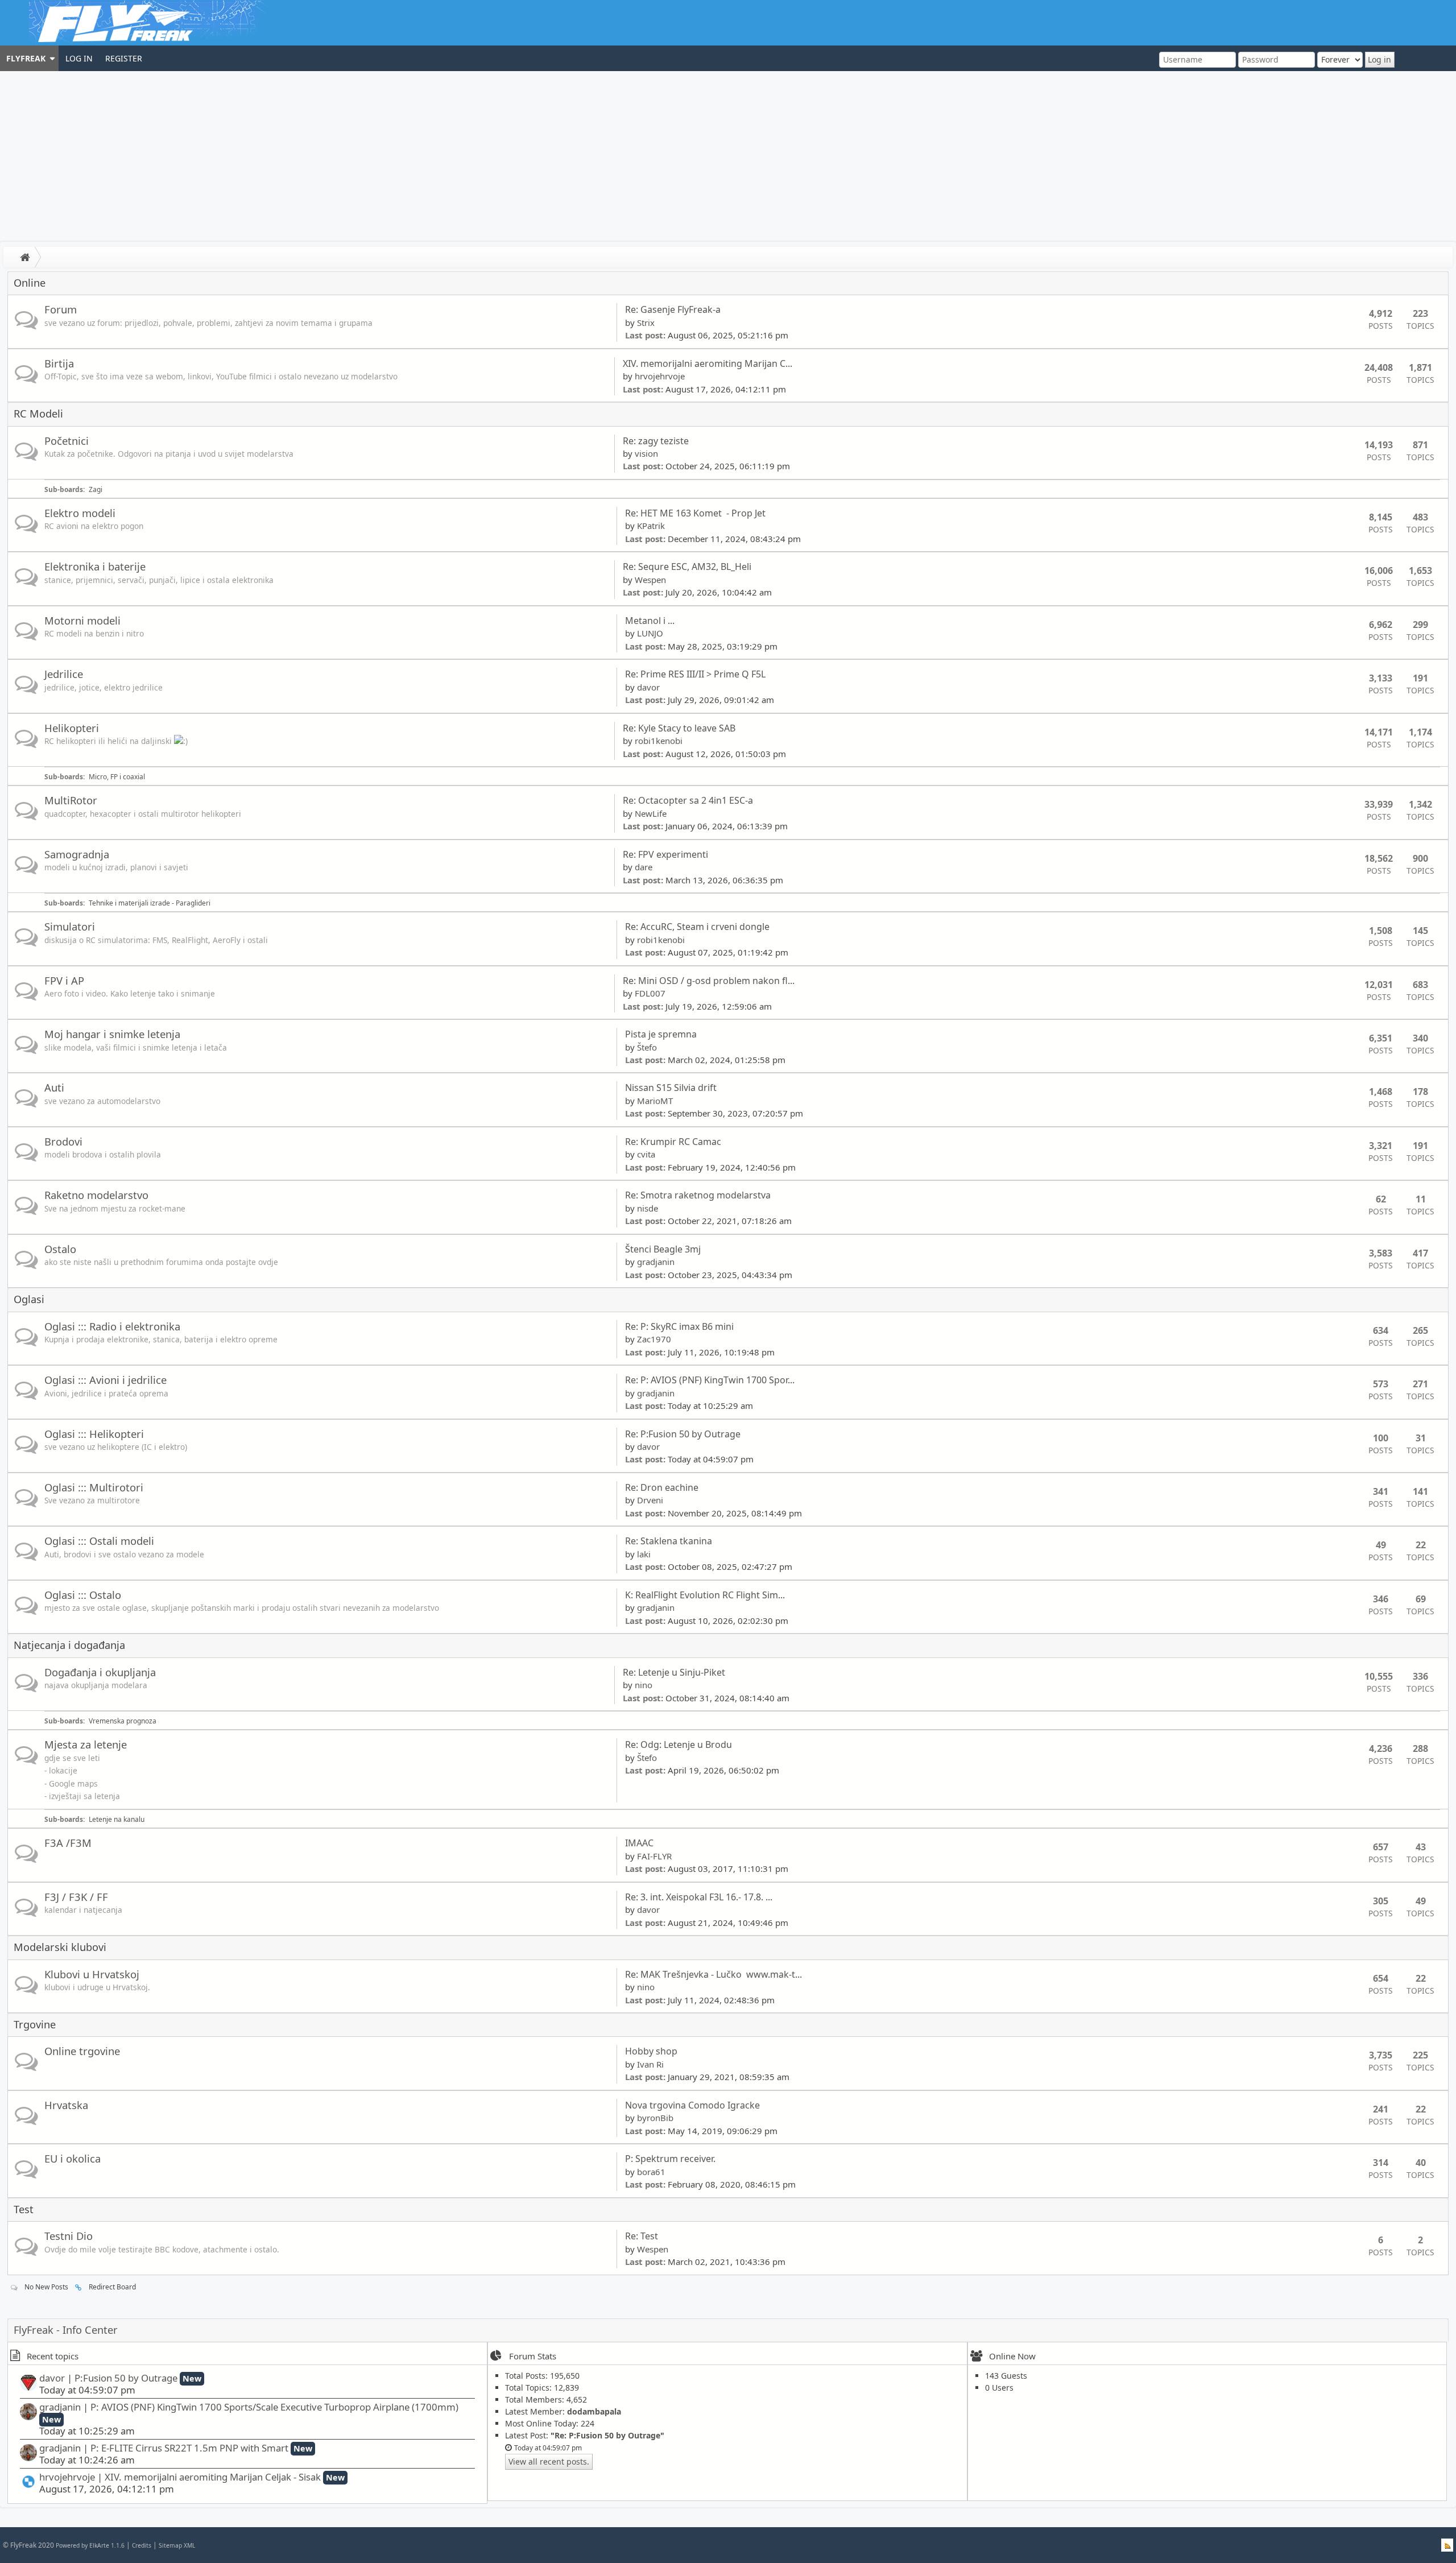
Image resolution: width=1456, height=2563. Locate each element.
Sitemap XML (177, 2545)
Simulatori (70, 926)
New (192, 2378)
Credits (142, 2545)
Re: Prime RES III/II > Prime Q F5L (695, 674)
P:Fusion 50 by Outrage (126, 2378)
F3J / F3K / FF (76, 1897)
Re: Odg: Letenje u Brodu (679, 1745)
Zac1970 (654, 1339)
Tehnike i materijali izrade (129, 903)
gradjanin (656, 1262)
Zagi (96, 489)
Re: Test (642, 2236)
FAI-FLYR (654, 1856)
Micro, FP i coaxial (117, 777)
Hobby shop (651, 2051)
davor (648, 687)
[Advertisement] (728, 156)
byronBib (655, 2118)
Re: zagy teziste (656, 441)
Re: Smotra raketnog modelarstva (698, 1195)
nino (644, 1685)
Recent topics (53, 2356)
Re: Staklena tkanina (669, 1541)
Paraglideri (193, 903)
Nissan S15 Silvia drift (672, 1088)
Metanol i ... (650, 621)
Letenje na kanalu (117, 1819)
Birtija (59, 363)
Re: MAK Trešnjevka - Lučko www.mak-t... (713, 1974)
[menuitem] (29, 58)
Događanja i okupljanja (100, 1672)
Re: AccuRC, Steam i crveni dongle (697, 927)
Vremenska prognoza (123, 1721)
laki (644, 1554)
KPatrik (651, 526)
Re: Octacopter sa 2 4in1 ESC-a (688, 800)
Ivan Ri (650, 2064)
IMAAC (639, 1843)
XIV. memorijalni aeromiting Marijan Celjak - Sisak (213, 2477)
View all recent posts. (549, 2461)
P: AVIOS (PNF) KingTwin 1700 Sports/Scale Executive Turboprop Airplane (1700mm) (274, 2407)
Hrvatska (66, 2105)
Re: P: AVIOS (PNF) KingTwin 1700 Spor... (710, 1380)
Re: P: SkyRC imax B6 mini (679, 1326)
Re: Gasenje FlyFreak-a (673, 309)
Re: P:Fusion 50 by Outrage (683, 1434)
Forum (61, 309)
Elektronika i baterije (95, 566)
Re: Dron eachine (662, 1487)
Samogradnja (77, 854)
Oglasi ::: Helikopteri (94, 1434)
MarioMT (655, 1101)
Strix (646, 323)
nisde (648, 1208)
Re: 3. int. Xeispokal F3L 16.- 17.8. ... (699, 1897)
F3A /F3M (68, 1843)
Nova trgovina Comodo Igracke (692, 2105)
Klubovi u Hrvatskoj (92, 1974)
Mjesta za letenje (86, 1744)
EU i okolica (73, 2158)
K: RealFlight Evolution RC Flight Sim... (705, 1595)
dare (644, 867)
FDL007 (650, 993)
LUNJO (650, 633)
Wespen (650, 580)
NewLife (651, 813)
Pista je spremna (662, 1034)
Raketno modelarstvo (96, 1195)
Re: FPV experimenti (665, 854)
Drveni (650, 1500)
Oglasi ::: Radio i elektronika (112, 1326)
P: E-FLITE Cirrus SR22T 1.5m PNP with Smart (189, 2448)
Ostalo (60, 1249)
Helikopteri (72, 728)
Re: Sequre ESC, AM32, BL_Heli (687, 567)
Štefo (647, 1047)
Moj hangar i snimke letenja (112, 1034)
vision (646, 453)
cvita (646, 1154)
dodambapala (594, 2411)
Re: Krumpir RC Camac (673, 1142)
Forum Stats (533, 2356)
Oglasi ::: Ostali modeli (99, 1541)
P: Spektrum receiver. (670, 2159)
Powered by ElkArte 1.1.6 (90, 2545)
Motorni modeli (82, 620)
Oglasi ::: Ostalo (83, 1595)
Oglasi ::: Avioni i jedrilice (106, 1380)
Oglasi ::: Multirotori (94, 1487)
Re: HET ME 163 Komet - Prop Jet (695, 513)
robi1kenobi (659, 741)
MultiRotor (71, 800)
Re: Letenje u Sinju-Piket (674, 1672)
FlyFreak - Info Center (66, 2330)
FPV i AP (64, 980)
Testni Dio (69, 2236)
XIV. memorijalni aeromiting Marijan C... (708, 363)
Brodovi (63, 1141)
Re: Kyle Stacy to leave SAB (679, 728)
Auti (54, 1087)
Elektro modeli (80, 513)
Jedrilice (64, 674)
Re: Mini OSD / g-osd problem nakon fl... (709, 981)
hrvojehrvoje (660, 376)
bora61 (651, 2172)
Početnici (67, 441)
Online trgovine (82, 2051)
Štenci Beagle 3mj (663, 1249)
